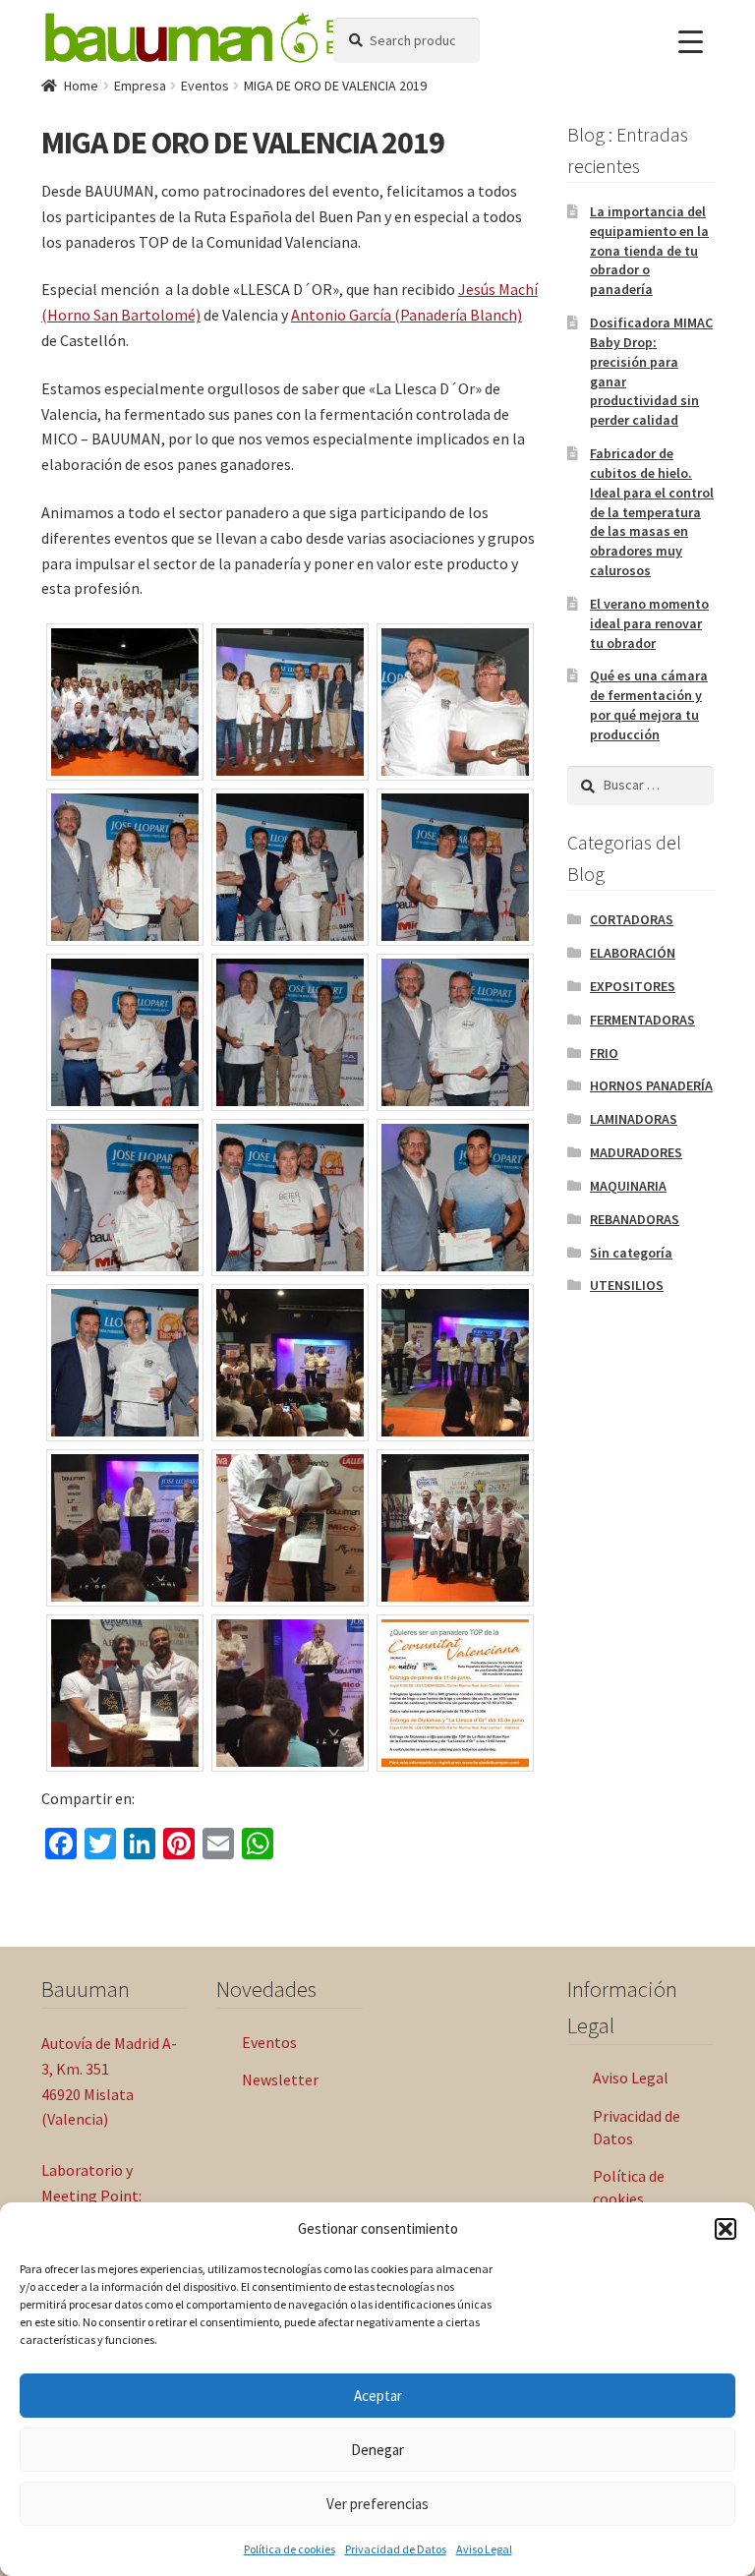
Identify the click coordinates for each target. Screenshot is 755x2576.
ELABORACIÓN (633, 953)
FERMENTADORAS (642, 1020)
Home (81, 86)
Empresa (140, 86)
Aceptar (378, 2396)
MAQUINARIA (628, 1186)
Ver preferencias (377, 2504)
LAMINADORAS (634, 1119)
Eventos (205, 86)
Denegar (377, 2450)
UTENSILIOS (627, 1285)
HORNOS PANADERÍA (651, 1085)
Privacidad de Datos (396, 2549)
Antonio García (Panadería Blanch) (407, 315)
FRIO (604, 1053)
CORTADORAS (632, 919)
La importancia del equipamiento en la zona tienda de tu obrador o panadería (649, 250)
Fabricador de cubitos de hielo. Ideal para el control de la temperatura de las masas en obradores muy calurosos (652, 512)
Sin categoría (631, 1253)
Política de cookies (290, 2549)
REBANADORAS (635, 1219)
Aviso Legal (484, 2549)
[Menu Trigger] (691, 42)
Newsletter (280, 2079)
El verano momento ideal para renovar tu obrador (649, 623)
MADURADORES (636, 1152)
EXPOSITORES (633, 986)
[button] (726, 2229)
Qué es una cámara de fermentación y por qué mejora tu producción (649, 704)
